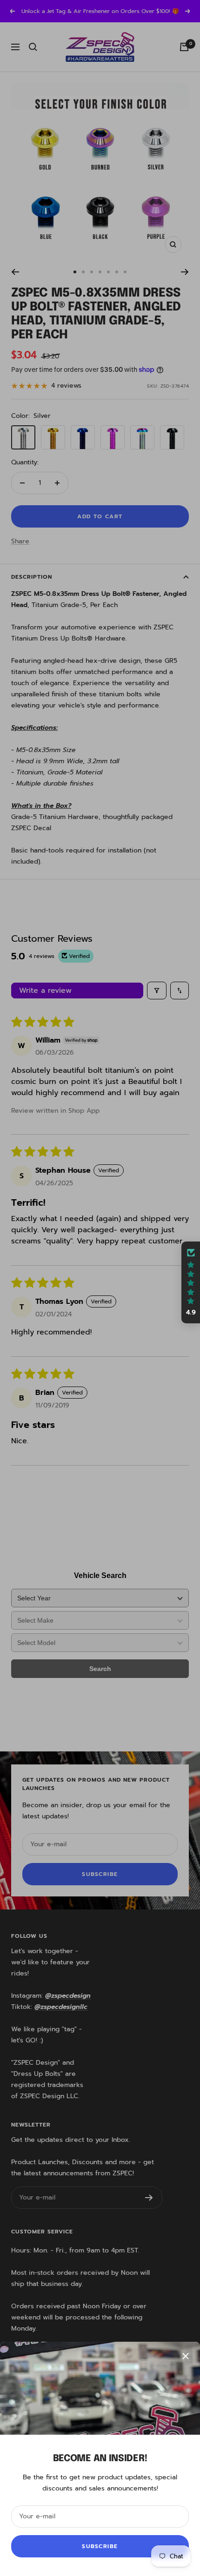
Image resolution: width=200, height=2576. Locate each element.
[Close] (186, 2356)
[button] (191, 1282)
